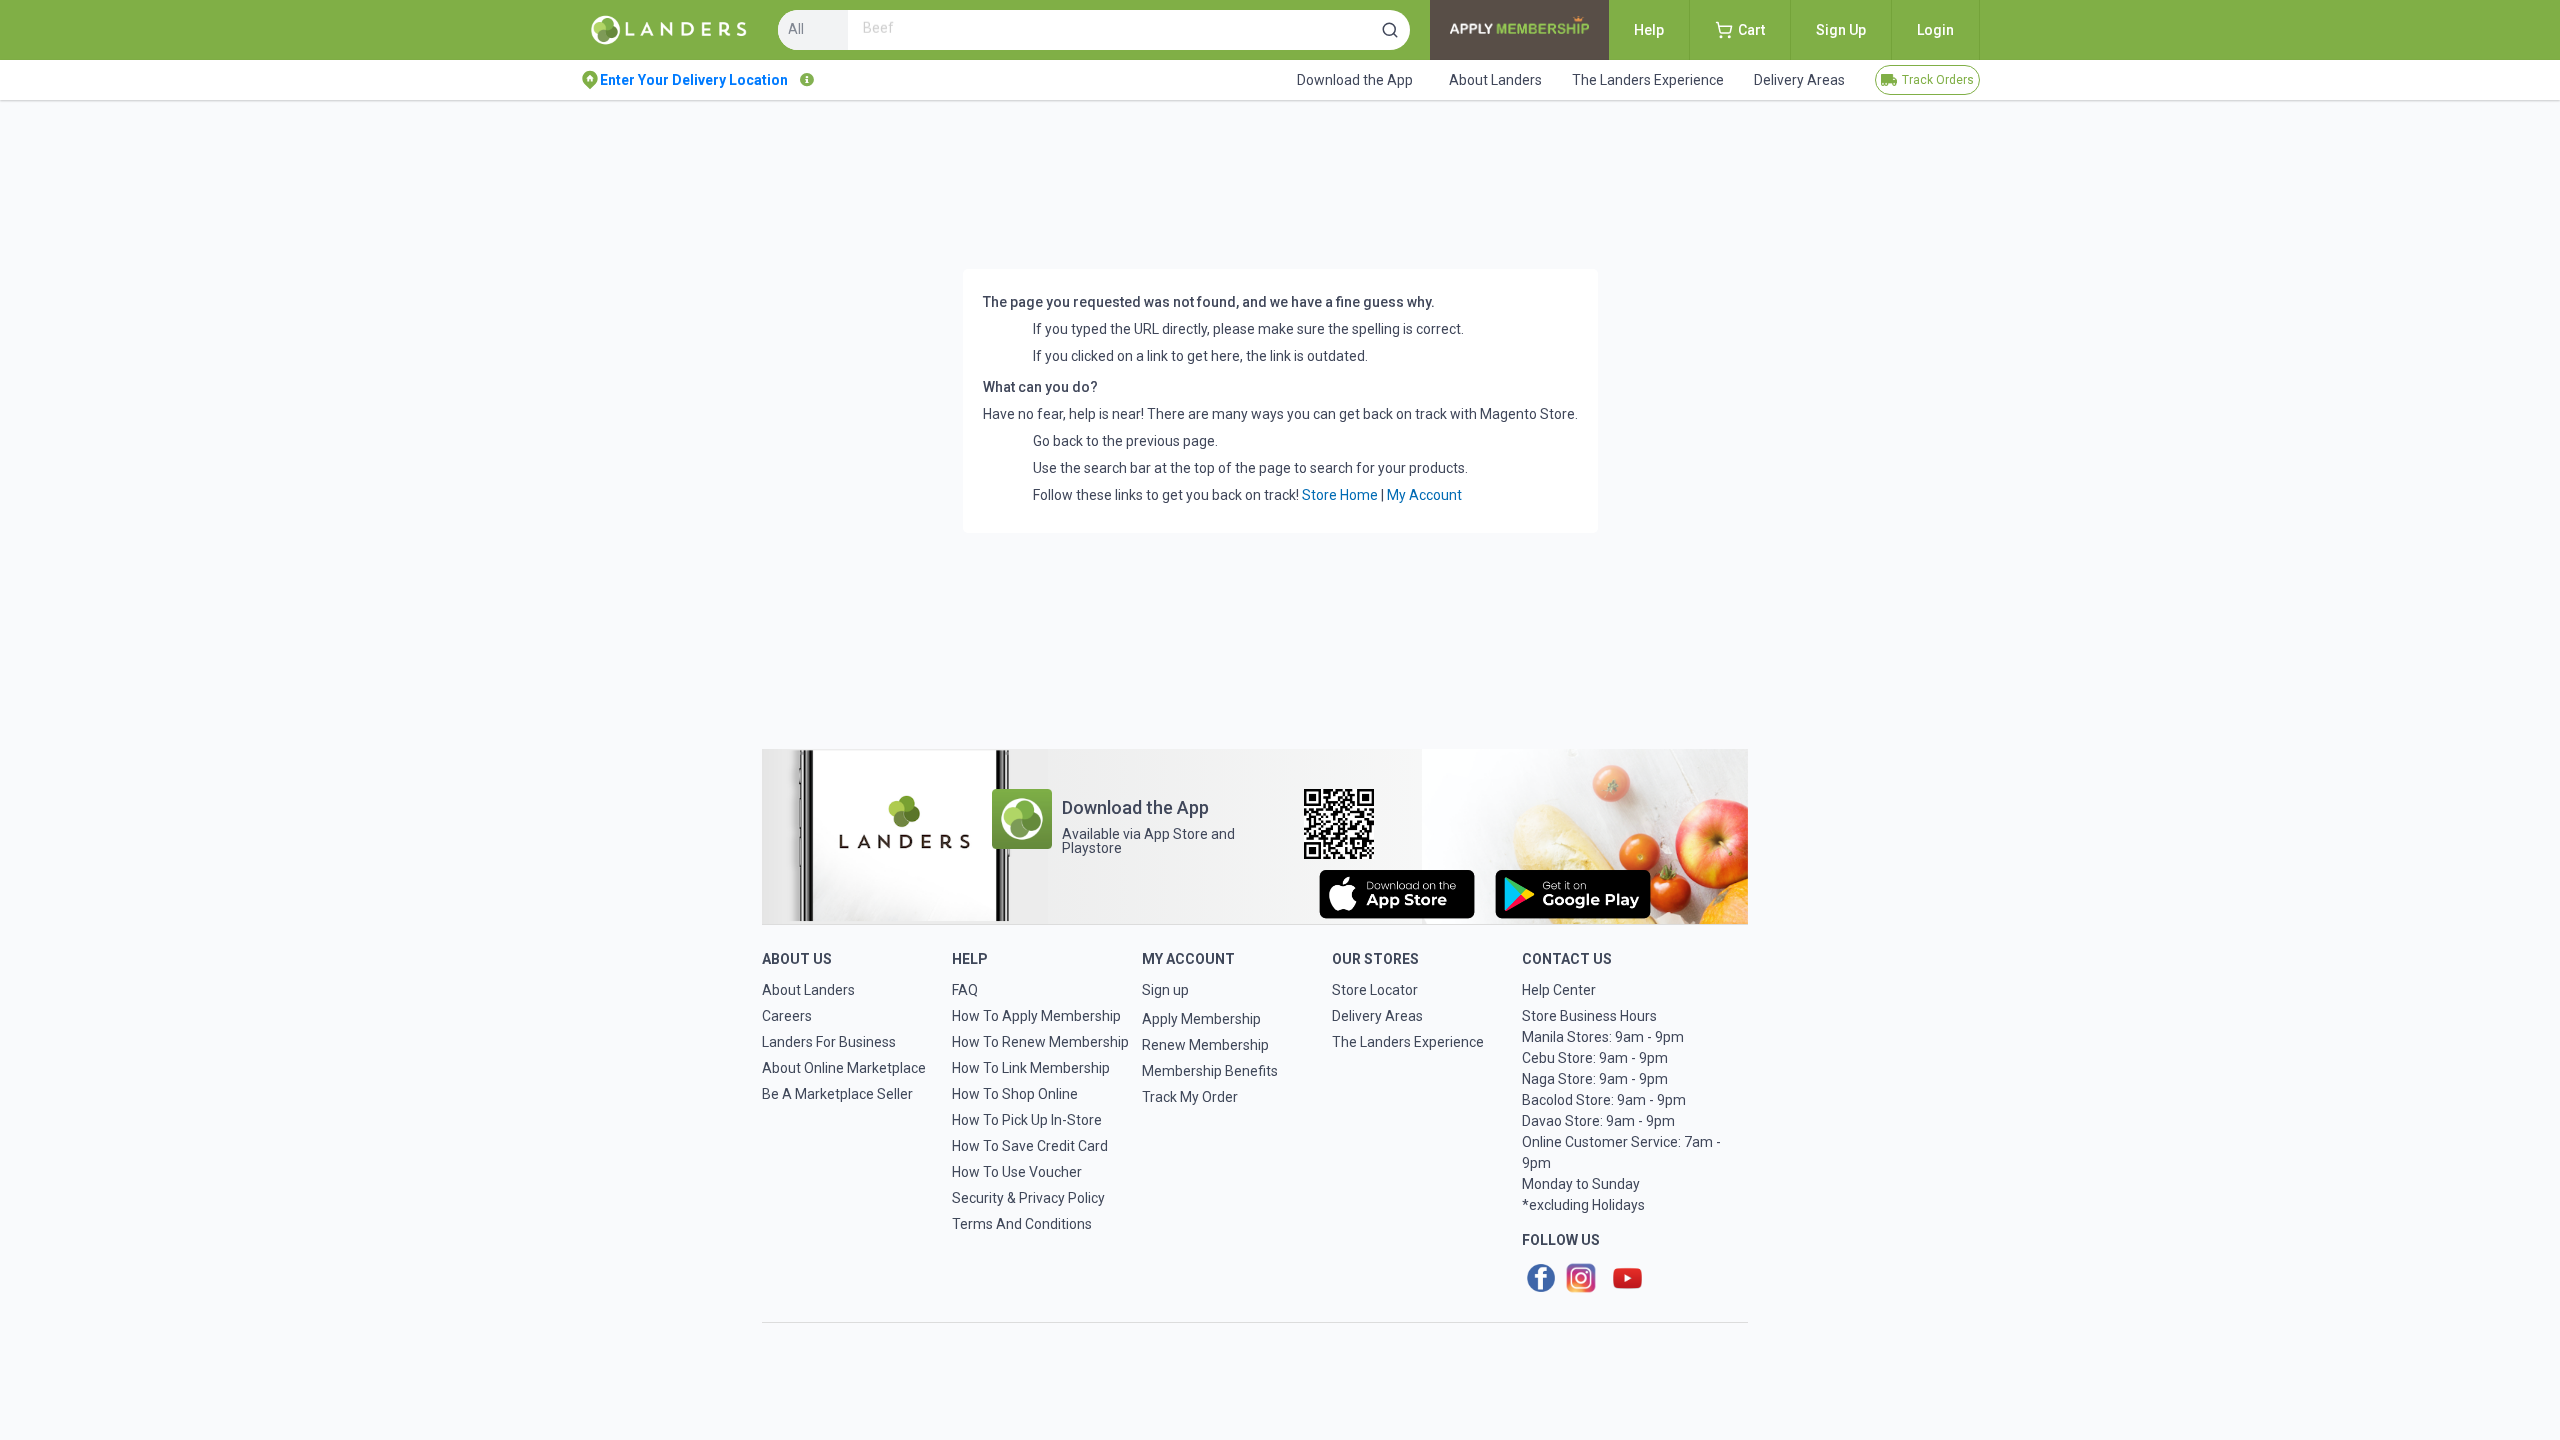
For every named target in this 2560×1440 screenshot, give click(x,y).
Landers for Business (829, 1042)
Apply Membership (1201, 1019)
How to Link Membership (1031, 1068)
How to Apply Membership (1036, 1016)
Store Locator (1375, 990)
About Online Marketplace (844, 1068)
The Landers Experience (1408, 1042)
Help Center (1559, 990)
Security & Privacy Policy (1028, 1198)
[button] (1390, 30)
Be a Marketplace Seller (837, 1094)
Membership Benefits (1210, 1071)
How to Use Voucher (1017, 1172)
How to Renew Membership (1040, 1042)
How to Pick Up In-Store (1027, 1120)
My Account (1424, 495)
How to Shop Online (1015, 1094)
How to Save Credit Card (1030, 1146)
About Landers (808, 990)
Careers (787, 1016)
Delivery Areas (1377, 1016)
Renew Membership (1205, 1045)
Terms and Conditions (1022, 1224)
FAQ (965, 990)
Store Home (1340, 495)
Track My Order (1190, 1097)
